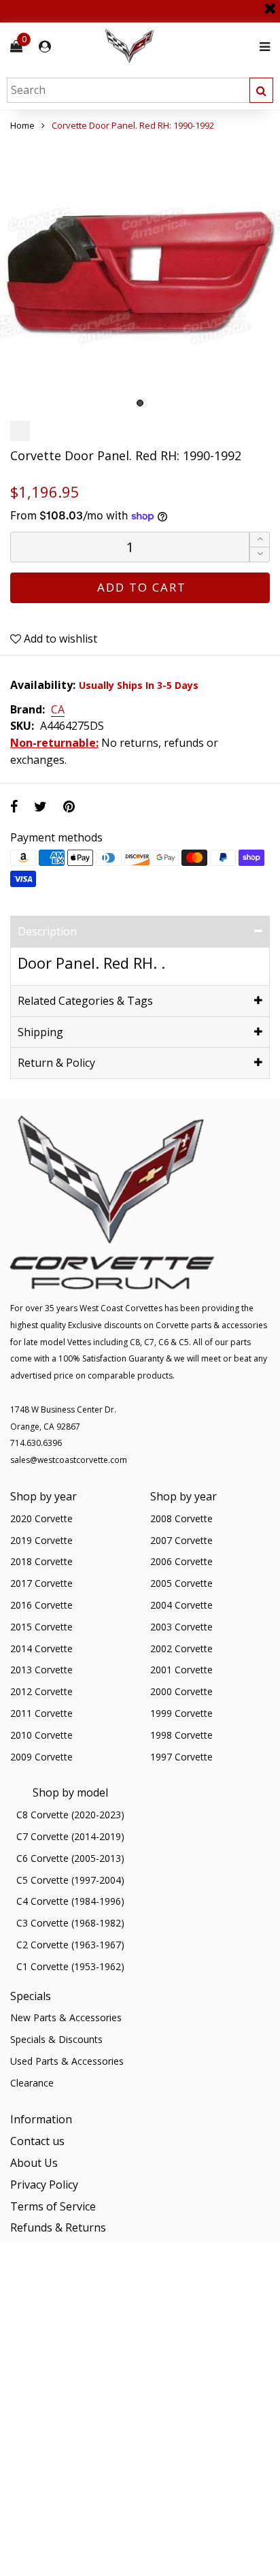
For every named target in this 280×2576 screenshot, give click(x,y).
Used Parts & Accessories (67, 2061)
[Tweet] (40, 806)
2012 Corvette (41, 1691)
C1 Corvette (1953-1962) (70, 1966)
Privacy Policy (44, 2185)
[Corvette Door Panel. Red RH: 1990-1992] (140, 274)
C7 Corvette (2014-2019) (70, 1836)
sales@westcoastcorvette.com (69, 1460)
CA (58, 710)
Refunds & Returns (58, 2227)
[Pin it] (69, 806)
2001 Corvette (181, 1670)
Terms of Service (53, 2206)
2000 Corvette (181, 1691)
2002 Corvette (181, 1648)
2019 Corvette (41, 1540)
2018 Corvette (41, 1561)
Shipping (40, 1032)
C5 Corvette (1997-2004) (70, 1880)
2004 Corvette (181, 1605)
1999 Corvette (181, 1713)
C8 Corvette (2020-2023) (70, 1815)
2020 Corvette (41, 1518)
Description (47, 931)
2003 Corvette (181, 1627)
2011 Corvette (41, 1713)
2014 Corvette (41, 1648)
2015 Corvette (41, 1627)
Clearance (32, 2083)
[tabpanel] (140, 274)
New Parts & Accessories (66, 2017)
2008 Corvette (181, 1518)
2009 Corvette (41, 1757)
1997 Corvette (181, 1757)
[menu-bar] (261, 47)
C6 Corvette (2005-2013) (70, 1858)
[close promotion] (270, 3)
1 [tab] (140, 403)
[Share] (14, 806)
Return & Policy (56, 1063)
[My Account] (45, 47)
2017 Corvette (41, 1583)
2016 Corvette (41, 1605)
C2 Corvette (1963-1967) (70, 1945)
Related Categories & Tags (85, 1001)
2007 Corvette (181, 1540)
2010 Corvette (41, 1735)
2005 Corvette (181, 1583)
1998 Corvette (181, 1735)
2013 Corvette (41, 1670)
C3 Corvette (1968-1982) (70, 1923)
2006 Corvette (181, 1561)
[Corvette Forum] (178, 47)
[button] (260, 554)
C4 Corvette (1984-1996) (70, 1901)
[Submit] (261, 90)
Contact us (37, 2141)
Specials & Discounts (56, 2039)
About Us (34, 2163)
